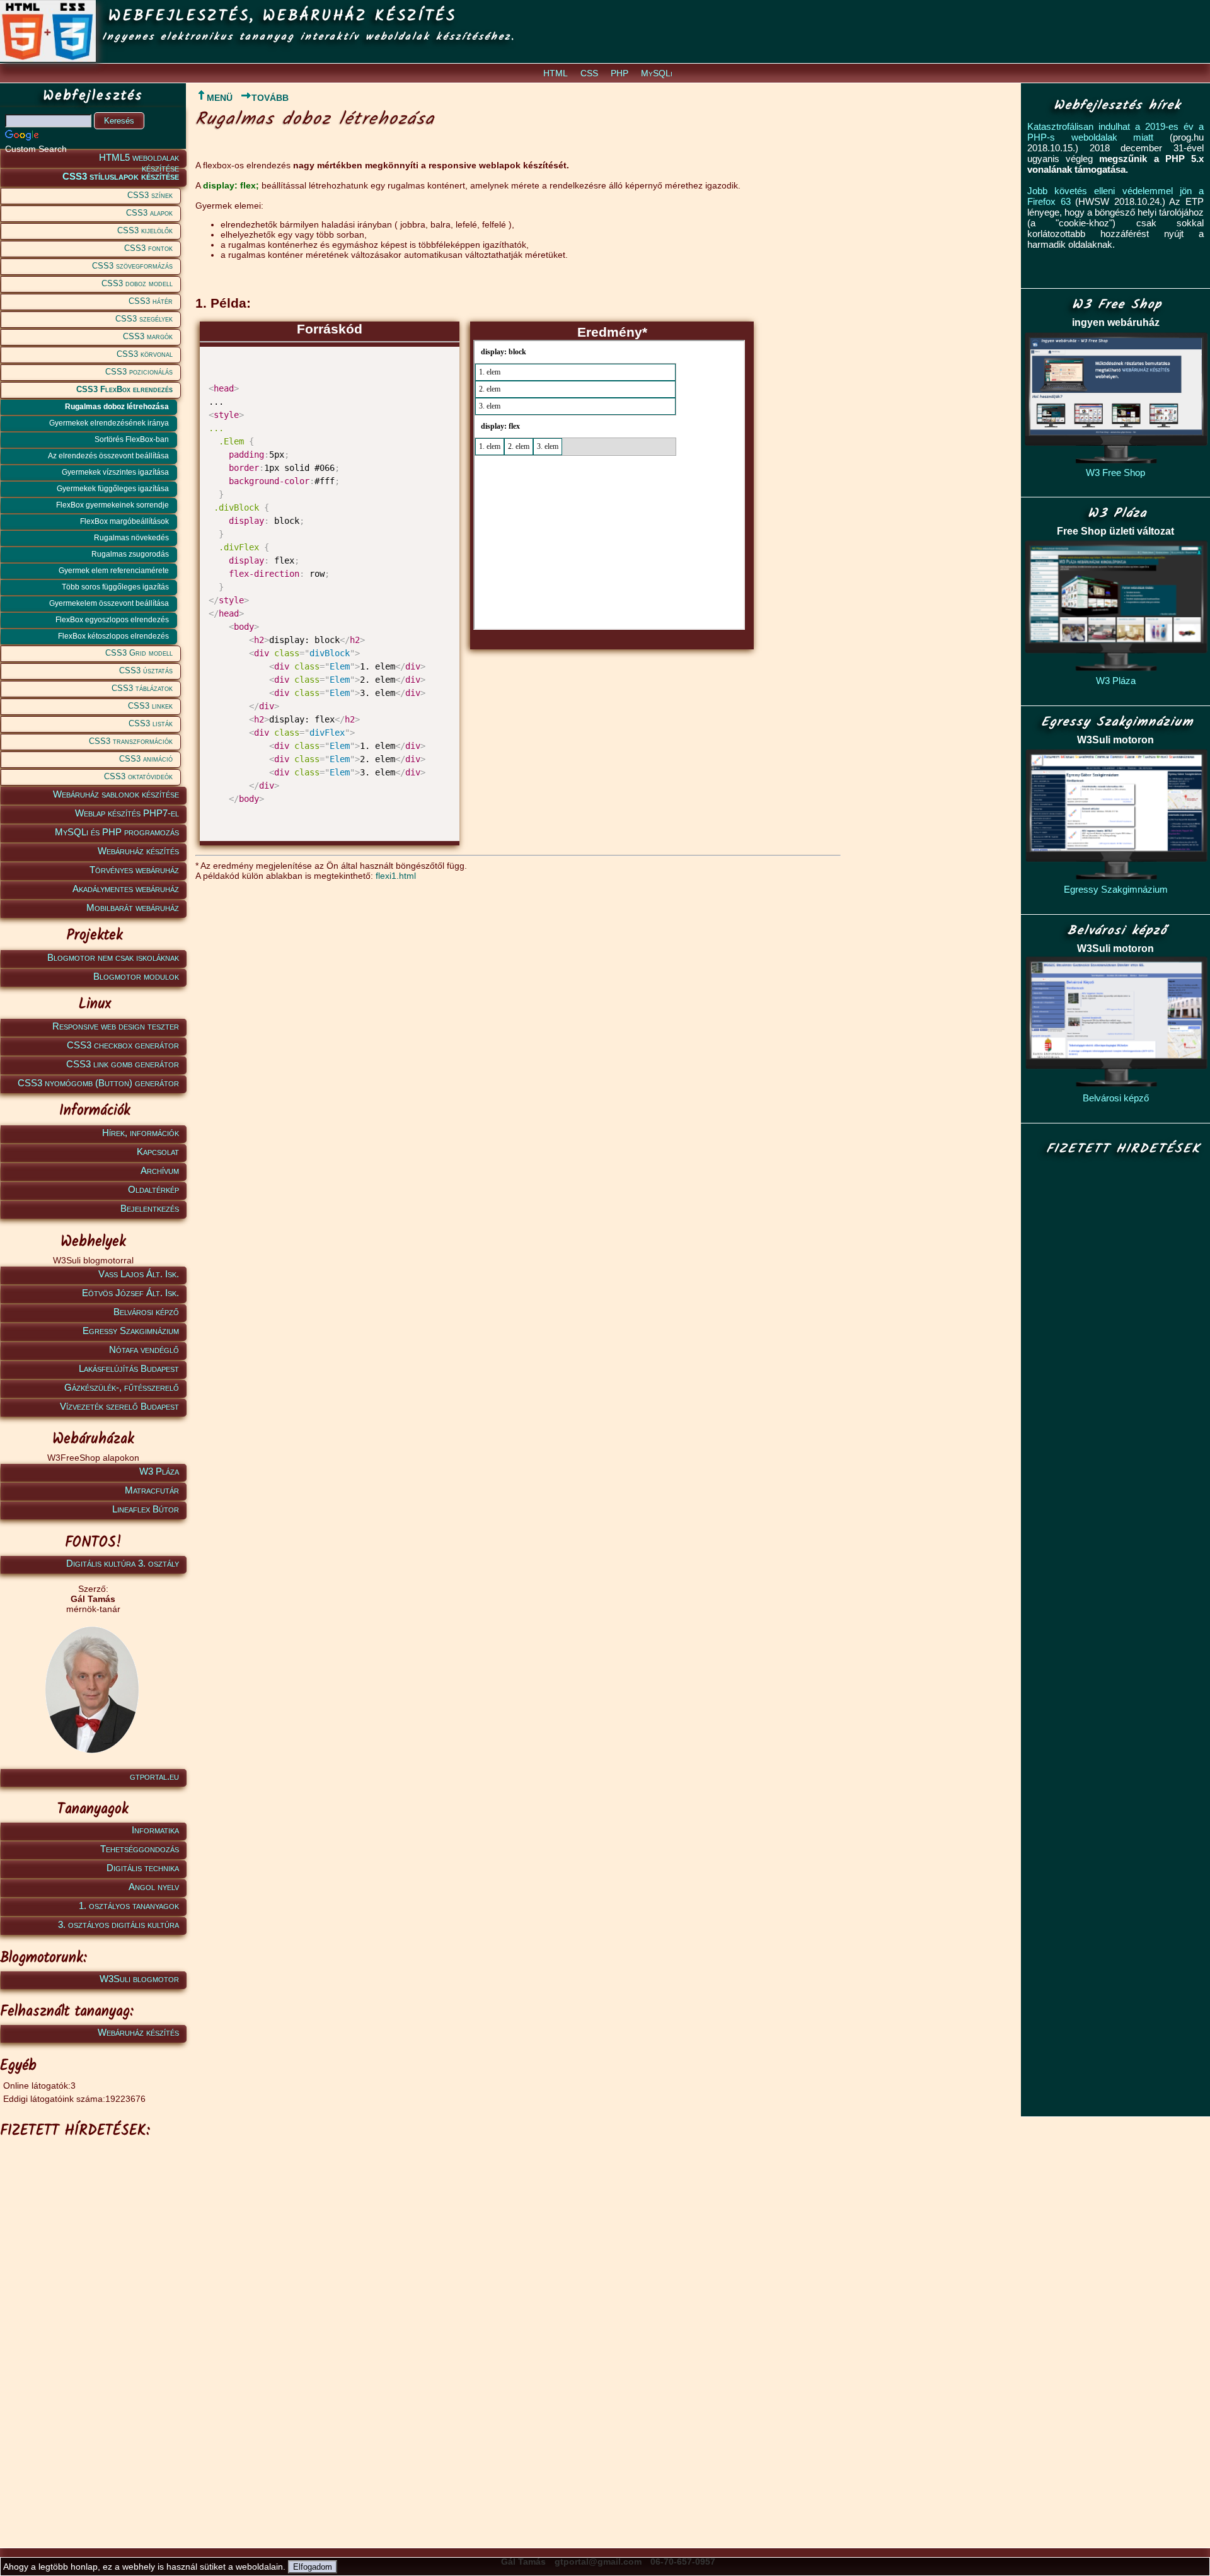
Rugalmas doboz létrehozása (117, 407)
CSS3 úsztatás (146, 670)
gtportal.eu (154, 1776)
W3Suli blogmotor (139, 1979)
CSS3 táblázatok (142, 688)
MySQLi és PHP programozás (117, 832)
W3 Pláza (159, 1471)
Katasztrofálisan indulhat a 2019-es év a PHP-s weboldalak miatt (1115, 132)
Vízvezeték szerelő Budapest (119, 1406)
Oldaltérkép (153, 1189)
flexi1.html (396, 876)
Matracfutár (152, 1490)
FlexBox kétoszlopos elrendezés (113, 636)
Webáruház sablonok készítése (116, 794)
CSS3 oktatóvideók (138, 776)
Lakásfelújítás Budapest (129, 1368)
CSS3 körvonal (145, 354)
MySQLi (657, 73)
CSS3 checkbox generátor (123, 1045)
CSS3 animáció (146, 759)
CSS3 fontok (148, 248)
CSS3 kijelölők (145, 230)
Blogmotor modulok (136, 976)
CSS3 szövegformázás (132, 266)
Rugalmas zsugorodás (130, 554)
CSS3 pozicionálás (139, 372)
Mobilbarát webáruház (133, 908)
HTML (556, 73)
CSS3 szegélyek (144, 319)
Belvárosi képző (146, 1312)
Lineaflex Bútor (146, 1509)
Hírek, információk (141, 1133)
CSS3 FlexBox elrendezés (124, 389)
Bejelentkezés (150, 1208)
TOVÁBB (270, 98)
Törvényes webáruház (134, 870)
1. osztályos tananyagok (129, 1906)
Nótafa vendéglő (144, 1349)
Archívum (160, 1170)
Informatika (155, 1830)
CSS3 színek (150, 195)
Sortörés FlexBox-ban (132, 439)
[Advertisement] (91, 2333)
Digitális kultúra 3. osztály (123, 1563)
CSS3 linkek (150, 706)
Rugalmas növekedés (131, 538)
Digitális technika (143, 1868)
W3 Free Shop (1115, 473)
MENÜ (220, 98)
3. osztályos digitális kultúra (118, 1924)
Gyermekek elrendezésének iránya (109, 423)
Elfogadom (313, 2567)
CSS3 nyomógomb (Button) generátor (98, 1083)
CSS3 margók (148, 336)
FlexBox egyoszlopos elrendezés (112, 620)
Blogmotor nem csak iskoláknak (113, 957)
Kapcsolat (158, 1152)
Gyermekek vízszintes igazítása (115, 472)
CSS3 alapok (149, 213)
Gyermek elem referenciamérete (114, 571)
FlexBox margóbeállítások (124, 521)
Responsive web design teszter (116, 1026)
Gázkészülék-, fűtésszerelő (122, 1387)
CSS (589, 73)
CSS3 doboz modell (137, 283)
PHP (619, 73)
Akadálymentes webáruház (126, 889)
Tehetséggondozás (140, 1849)
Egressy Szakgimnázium (131, 1331)
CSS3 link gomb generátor (123, 1064)
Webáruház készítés (138, 851)
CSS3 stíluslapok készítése (121, 176)
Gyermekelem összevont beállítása (109, 603)
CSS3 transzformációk (131, 741)
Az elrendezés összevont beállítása (108, 456)
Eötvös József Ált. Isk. (130, 1293)
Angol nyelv (154, 1887)
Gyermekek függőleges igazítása (113, 489)
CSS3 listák (151, 723)
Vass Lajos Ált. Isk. (139, 1274)
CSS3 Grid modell (139, 653)
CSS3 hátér (151, 301)
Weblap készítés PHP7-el (127, 813)
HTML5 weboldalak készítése (139, 160)
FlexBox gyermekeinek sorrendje (112, 505)
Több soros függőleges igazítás (115, 587)
